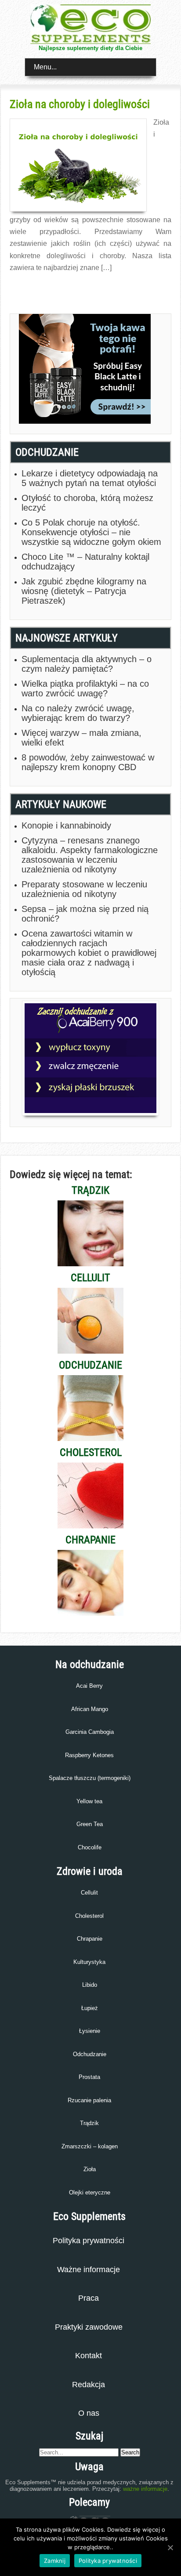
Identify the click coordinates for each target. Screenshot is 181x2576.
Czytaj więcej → (29, 287)
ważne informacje (145, 2489)
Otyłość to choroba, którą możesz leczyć (87, 503)
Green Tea (90, 1824)
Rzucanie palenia (89, 2100)
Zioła (90, 2169)
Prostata (89, 2077)
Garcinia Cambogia (90, 1732)
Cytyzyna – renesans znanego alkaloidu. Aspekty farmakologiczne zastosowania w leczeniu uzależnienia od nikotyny (90, 855)
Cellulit (89, 1893)
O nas (89, 2413)
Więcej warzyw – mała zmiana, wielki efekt (81, 738)
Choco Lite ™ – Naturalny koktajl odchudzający (85, 562)
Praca (89, 2298)
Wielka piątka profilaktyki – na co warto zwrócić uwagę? (85, 688)
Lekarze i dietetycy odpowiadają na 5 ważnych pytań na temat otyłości (90, 478)
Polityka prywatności (89, 2241)
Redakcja (89, 2385)
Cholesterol (89, 1916)
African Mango (90, 1709)
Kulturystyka (89, 1962)
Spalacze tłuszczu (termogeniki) (90, 1778)
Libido (90, 1985)
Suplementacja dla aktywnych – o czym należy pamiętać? (87, 664)
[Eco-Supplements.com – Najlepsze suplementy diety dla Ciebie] (90, 41)
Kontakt (89, 2356)
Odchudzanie (90, 2054)
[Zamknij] (170, 2547)
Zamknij (55, 2561)
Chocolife (90, 1847)
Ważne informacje (89, 2270)
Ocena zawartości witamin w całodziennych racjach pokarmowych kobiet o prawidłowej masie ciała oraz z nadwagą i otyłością (89, 953)
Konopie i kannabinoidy (66, 825)
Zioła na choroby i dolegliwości (80, 104)
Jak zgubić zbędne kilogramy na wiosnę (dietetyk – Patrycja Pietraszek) (84, 591)
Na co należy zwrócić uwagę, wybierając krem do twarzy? (78, 713)
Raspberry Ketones (89, 1755)
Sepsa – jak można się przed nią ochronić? (85, 914)
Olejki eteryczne (90, 2192)
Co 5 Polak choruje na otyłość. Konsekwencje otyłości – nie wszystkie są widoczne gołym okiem (91, 532)
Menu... (45, 67)
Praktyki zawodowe (89, 2327)
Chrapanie (90, 1939)
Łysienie (90, 2031)
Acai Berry (89, 1686)
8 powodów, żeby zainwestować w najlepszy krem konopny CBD (88, 762)
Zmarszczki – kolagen (90, 2146)
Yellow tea (89, 1801)
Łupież (90, 2008)
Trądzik (89, 2123)
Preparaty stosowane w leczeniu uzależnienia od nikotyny (84, 889)
